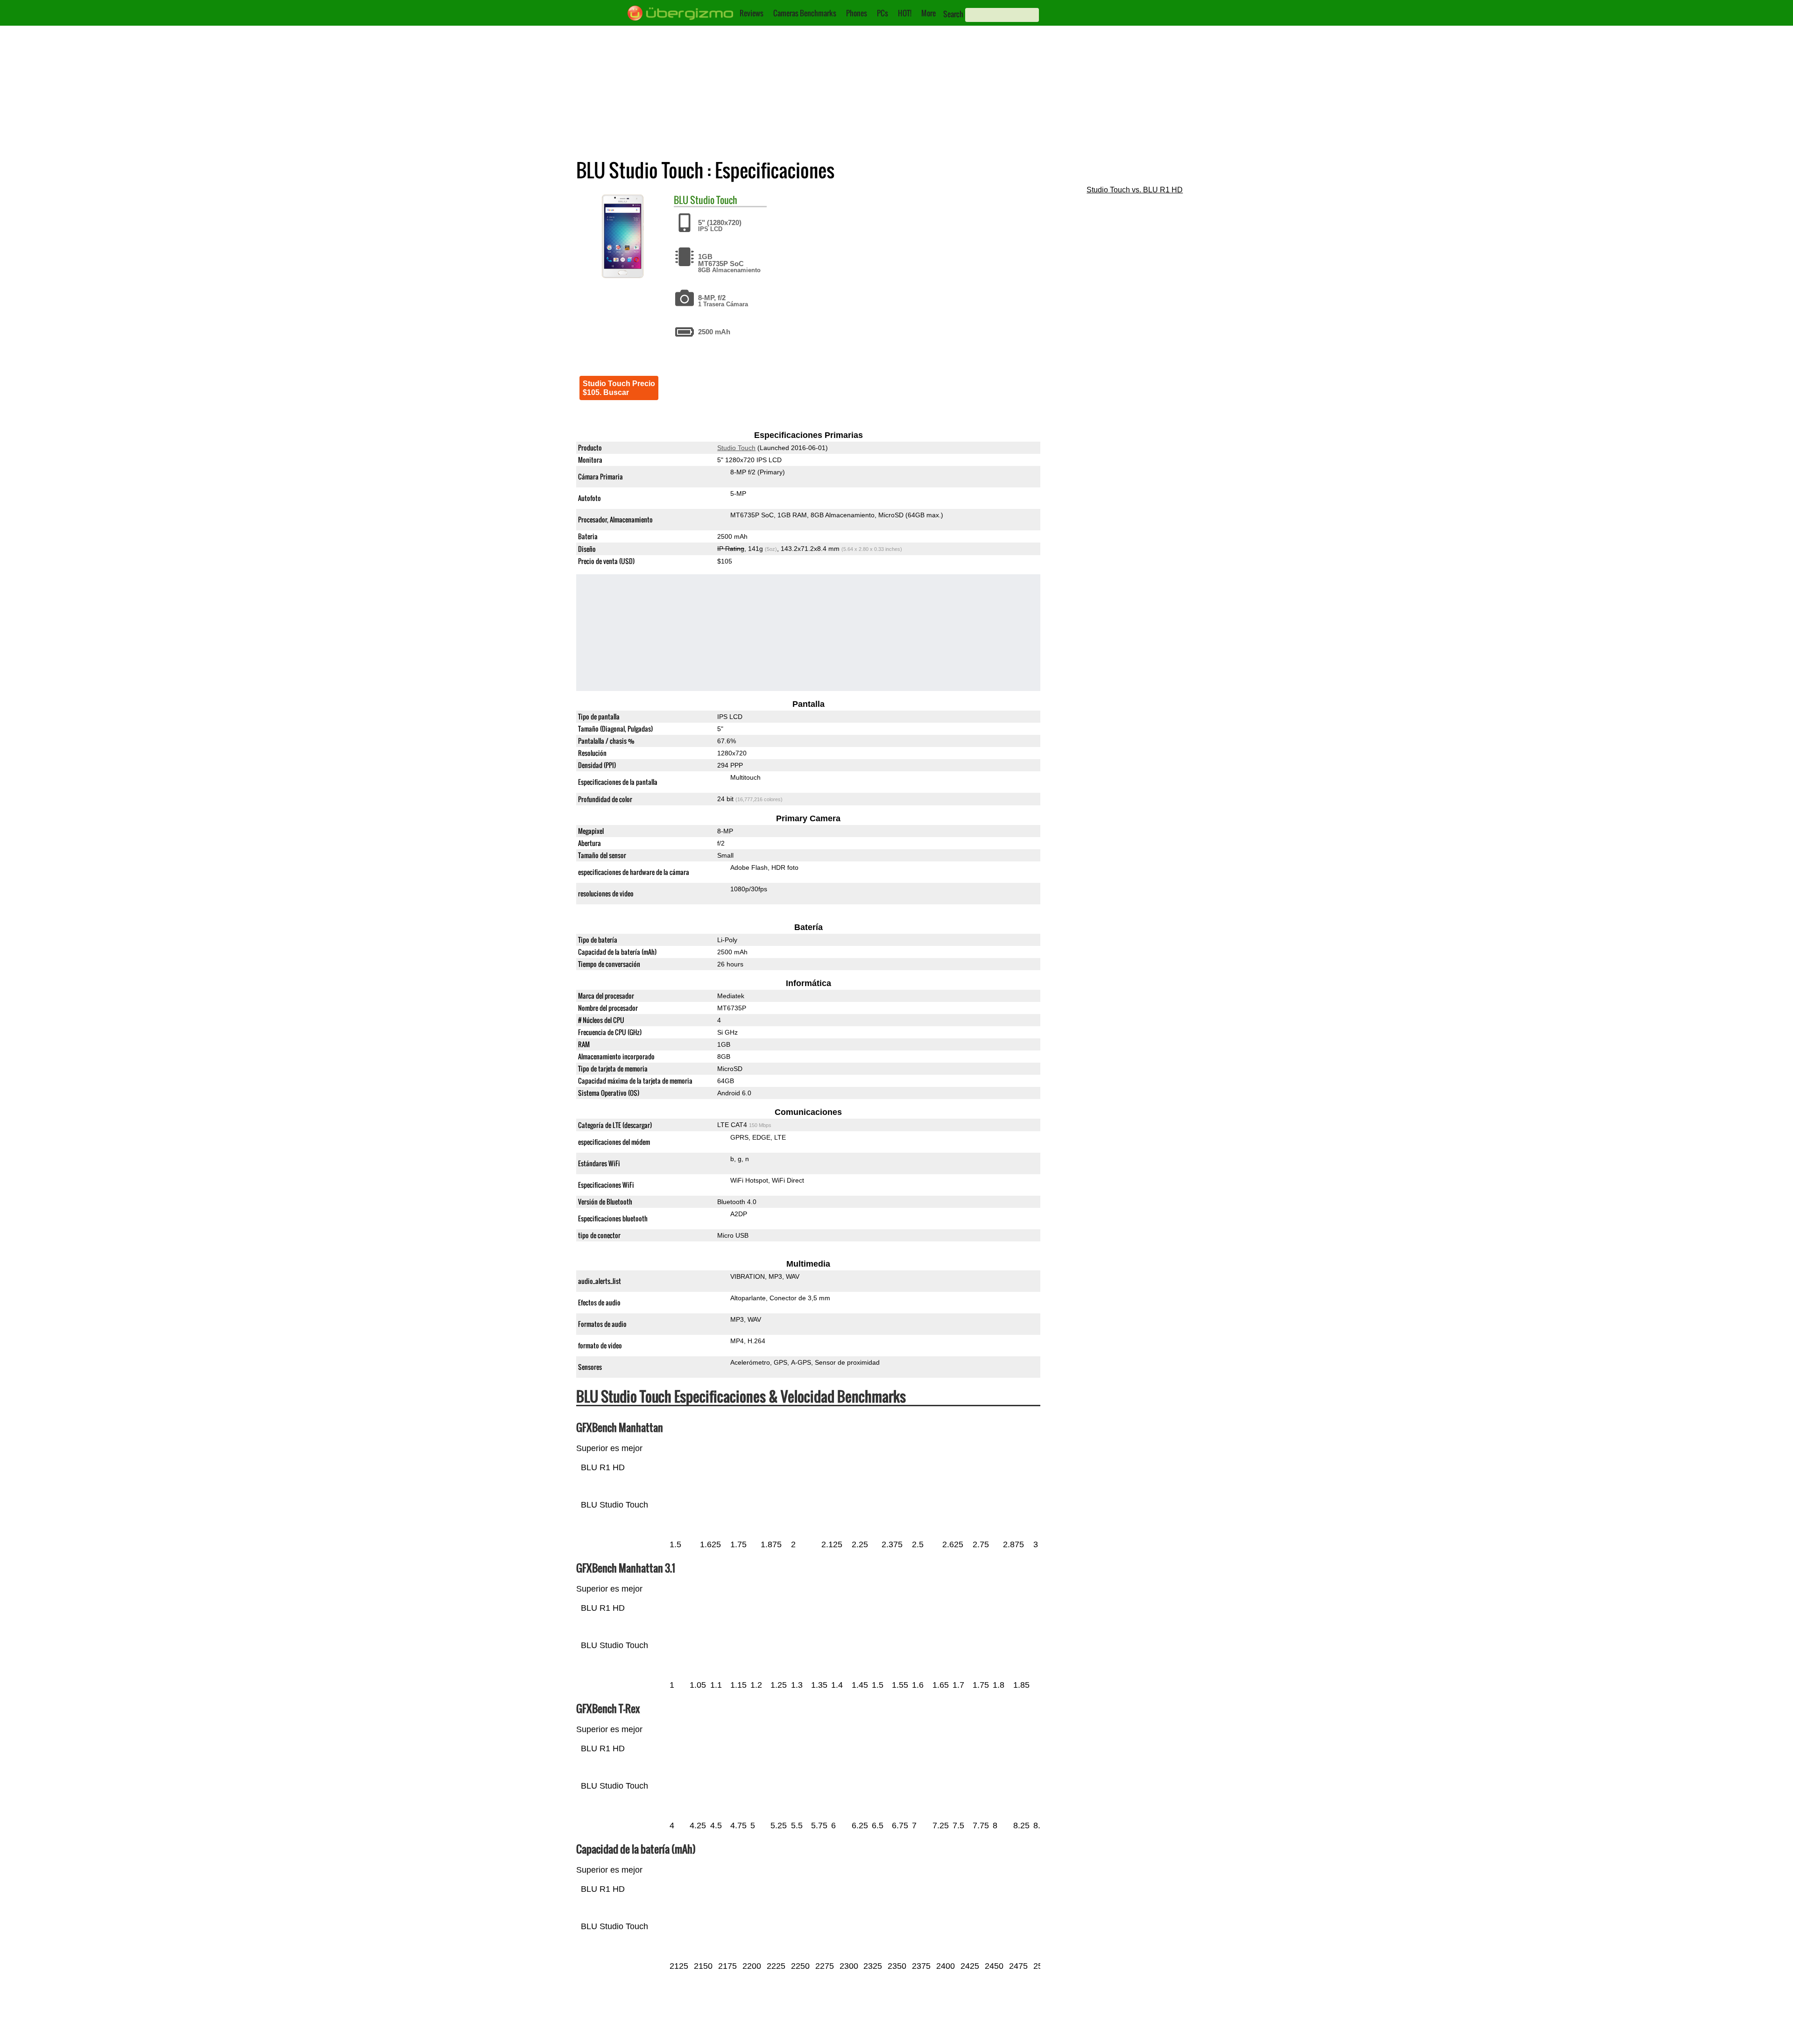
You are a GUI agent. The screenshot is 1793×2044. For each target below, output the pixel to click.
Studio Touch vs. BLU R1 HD (1135, 190)
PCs (882, 13)
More (928, 13)
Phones (857, 13)
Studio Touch (714, 200)
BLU (681, 200)
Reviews (752, 13)
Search (953, 14)
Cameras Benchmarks (805, 13)
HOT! (905, 13)
